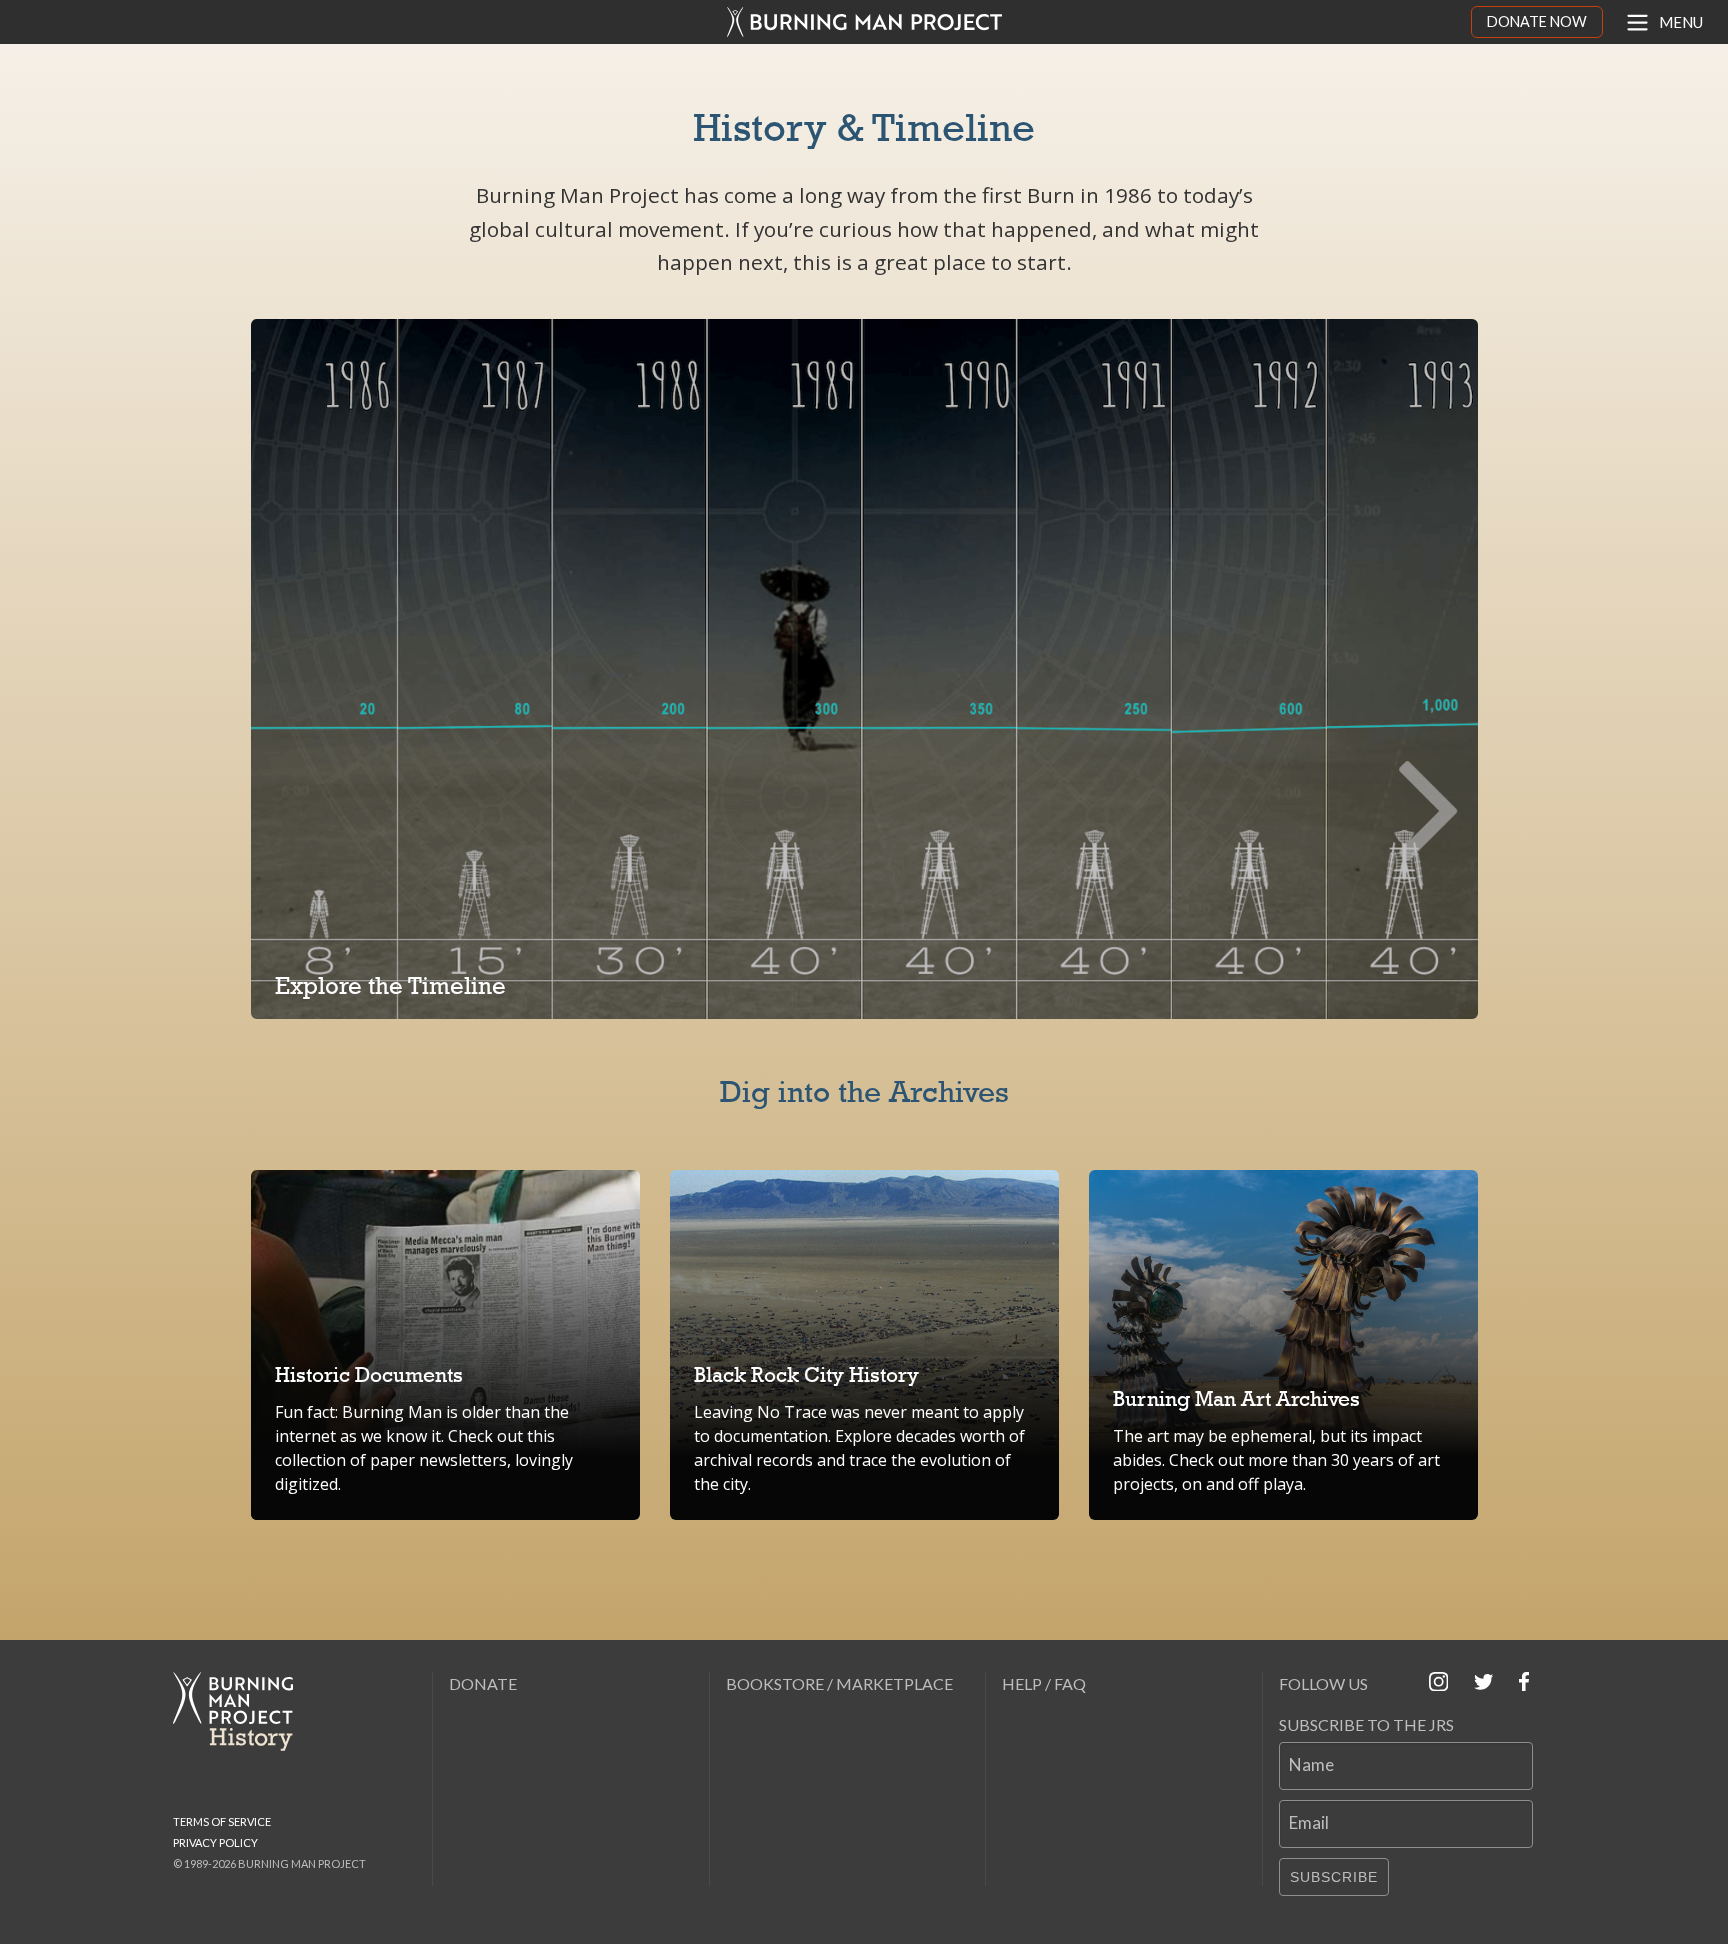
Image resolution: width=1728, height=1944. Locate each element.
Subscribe (1334, 1877)
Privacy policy (215, 1842)
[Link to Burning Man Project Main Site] (864, 22)
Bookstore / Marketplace (839, 1683)
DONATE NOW (1537, 21)
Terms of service (222, 1821)
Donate (483, 1683)
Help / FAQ (1044, 1683)
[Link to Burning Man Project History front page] (241, 1711)
